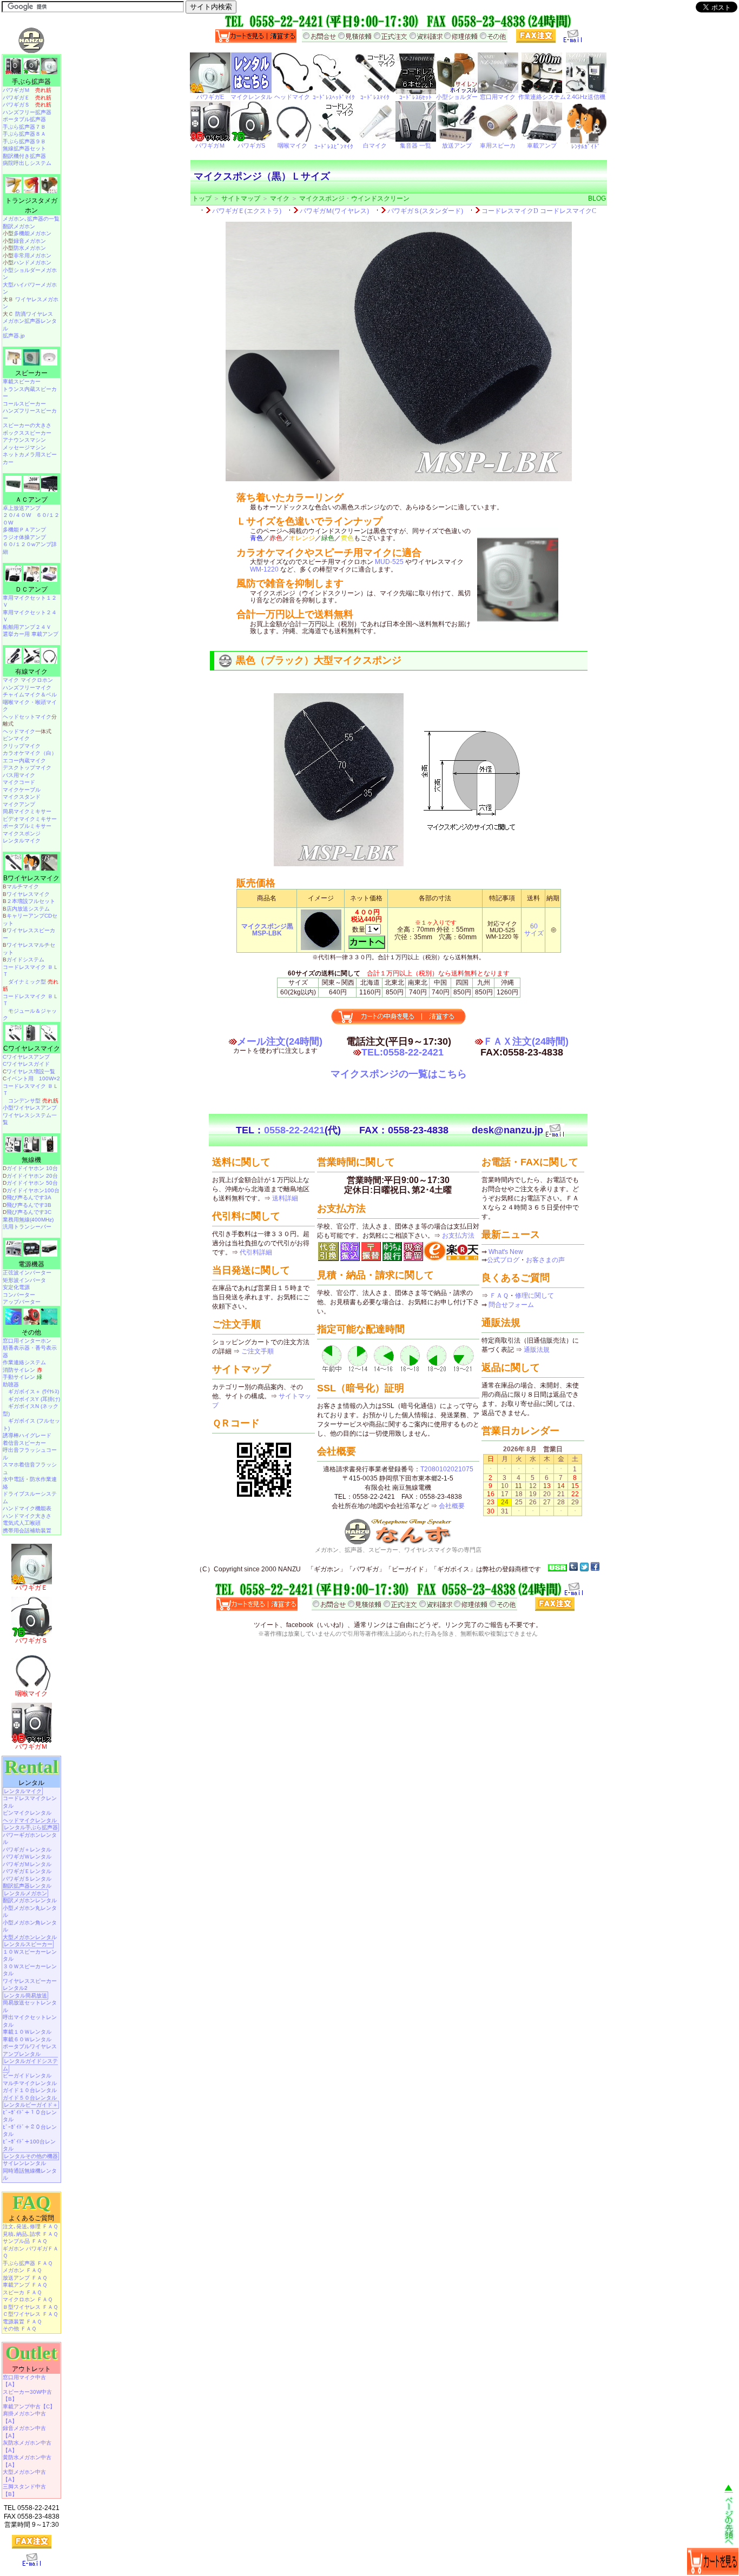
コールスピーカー (24, 404)
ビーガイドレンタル (27, 2076)
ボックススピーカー (27, 433)
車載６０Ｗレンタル (27, 2039)
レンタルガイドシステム (30, 2065)
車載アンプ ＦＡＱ (25, 2285)
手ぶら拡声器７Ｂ (24, 127)
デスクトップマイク (27, 768)
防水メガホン (30, 248)
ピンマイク (16, 738)
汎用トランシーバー (27, 1227)
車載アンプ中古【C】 (29, 2406)
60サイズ (534, 930)
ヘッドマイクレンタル (30, 1820)
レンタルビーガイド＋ (31, 2105)
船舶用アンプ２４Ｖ (27, 627)
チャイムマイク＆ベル (30, 695)
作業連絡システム (24, 1362)
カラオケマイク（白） (30, 753)
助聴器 (11, 1385)
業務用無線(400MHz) (28, 1220)
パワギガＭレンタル (27, 1864)
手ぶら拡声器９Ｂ (24, 141)
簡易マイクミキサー (27, 811)
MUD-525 (389, 562)
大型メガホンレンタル (30, 1937)
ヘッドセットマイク (27, 717)
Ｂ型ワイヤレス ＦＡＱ (30, 2307)
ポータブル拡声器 (24, 119)
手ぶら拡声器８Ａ (24, 134)
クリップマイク (22, 746)
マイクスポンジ (322, 198)
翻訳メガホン (19, 226)
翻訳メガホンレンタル (30, 1900)
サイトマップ (241, 198)
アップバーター (22, 1302)
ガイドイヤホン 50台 (32, 1183)
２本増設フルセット (31, 901)
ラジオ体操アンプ (24, 537)
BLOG (597, 198)
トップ (202, 198)
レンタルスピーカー (28, 1944)
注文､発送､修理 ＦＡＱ (30, 2226)
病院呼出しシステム (27, 163)
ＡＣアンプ (31, 500)
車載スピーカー (22, 381)
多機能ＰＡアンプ (24, 530)
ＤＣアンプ (31, 589)
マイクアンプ (19, 804)
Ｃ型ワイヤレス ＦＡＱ (30, 2314)
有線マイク (31, 672)
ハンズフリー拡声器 (27, 112)
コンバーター (19, 1295)
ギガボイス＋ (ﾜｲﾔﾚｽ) (34, 1392)
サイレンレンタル (24, 2163)
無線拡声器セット (24, 148)
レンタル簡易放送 (25, 1996)
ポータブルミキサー (27, 826)
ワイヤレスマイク (28, 894)
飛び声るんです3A (29, 1197)
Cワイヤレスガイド (26, 1064)
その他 (31, 1332)
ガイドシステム (25, 960)
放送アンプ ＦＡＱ (25, 2278)
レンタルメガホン (25, 1893)
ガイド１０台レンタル (30, 2090)
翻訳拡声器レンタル (27, 1886)
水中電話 (14, 1479)
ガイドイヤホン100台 (33, 1190)
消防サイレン (22, 1370)
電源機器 (31, 1264)
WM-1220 (264, 569)
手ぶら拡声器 (31, 82)
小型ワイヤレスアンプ (30, 1108)
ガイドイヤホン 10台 (32, 1168)
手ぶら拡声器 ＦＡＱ (28, 2263)
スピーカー (31, 373)
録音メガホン (30, 241)
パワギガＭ (27, 90)
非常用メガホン (32, 255)
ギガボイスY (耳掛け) (34, 1399)
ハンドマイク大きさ (27, 1516)
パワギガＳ (27, 105)
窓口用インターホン (27, 1341)
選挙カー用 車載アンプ (31, 634)
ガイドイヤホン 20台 (32, 1176)
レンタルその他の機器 (31, 2156)
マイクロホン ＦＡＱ (28, 2299)
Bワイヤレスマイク (31, 878)
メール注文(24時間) (280, 1041)
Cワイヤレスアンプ (26, 1057)
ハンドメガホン (32, 263)
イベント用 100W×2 (33, 1078)
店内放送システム (28, 909)
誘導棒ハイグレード (27, 1435)
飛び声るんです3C (29, 1212)
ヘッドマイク (19, 731)
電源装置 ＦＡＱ (22, 2322)
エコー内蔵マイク (24, 761)
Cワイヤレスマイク (32, 1048)
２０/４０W (17, 515)
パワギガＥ (27, 98)
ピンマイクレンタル (27, 1813)
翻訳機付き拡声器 (24, 156)
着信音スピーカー (24, 1443)
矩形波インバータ (24, 1280)
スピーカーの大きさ (27, 425)
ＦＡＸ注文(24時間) (526, 1041)
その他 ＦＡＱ (19, 2329)
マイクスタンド (22, 797)
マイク (280, 198)
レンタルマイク (22, 841)
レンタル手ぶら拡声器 (31, 1827)
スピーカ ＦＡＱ (22, 2292)
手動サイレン (22, 1377)
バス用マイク (19, 775)
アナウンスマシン (24, 440)
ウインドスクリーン (380, 198)
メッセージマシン (24, 447)
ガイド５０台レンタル (30, 2098)
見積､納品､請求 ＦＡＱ (30, 2234)
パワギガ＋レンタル (27, 1850)
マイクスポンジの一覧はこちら (399, 1074)
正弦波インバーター (27, 1273)
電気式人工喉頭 (22, 1523)
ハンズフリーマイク (27, 688)
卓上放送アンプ (22, 508)
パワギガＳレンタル (27, 1879)
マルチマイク (23, 887)
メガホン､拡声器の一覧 (31, 219)
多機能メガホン (32, 233)
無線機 (31, 1160)
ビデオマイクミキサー (30, 819)
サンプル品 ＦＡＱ (25, 2241)
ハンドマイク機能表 (27, 1508)
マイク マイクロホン (28, 680)
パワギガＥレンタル (27, 1871)
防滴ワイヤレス (34, 314)
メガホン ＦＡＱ (22, 2270)
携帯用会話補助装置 (27, 1531)
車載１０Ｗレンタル (27, 2032)
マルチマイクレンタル (30, 2083)
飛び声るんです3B (29, 1205)
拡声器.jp (14, 336)
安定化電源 (16, 1287)
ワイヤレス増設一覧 (31, 1071)
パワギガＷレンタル (27, 1857)
